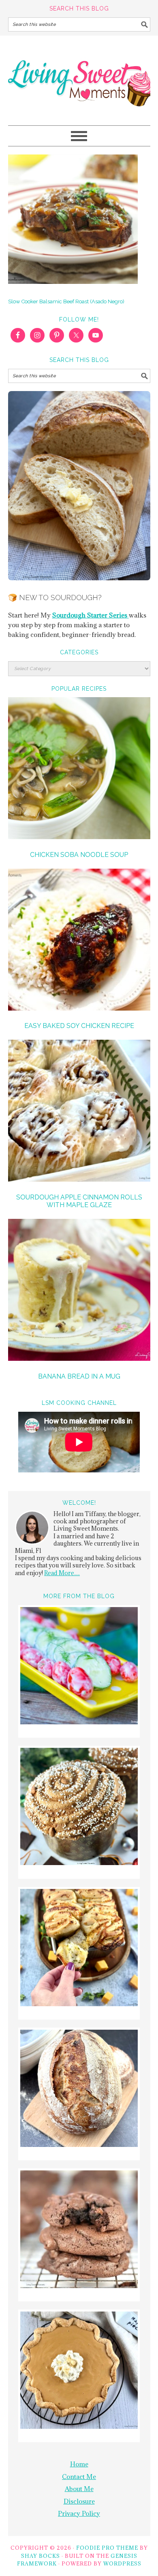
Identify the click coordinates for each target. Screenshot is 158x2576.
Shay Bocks (41, 2556)
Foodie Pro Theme (107, 2548)
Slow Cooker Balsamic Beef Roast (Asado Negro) (66, 301)
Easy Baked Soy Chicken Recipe (79, 1026)
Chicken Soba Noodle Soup (79, 855)
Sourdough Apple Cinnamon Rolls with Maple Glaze (79, 1201)
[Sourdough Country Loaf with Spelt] (79, 2090)
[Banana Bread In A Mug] (79, 1291)
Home (79, 2464)
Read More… (62, 1573)
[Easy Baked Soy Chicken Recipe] (79, 941)
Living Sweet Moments (79, 77)
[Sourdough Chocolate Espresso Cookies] (79, 2230)
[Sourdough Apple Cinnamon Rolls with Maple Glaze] (79, 1112)
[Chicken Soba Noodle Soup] (79, 769)
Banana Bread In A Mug (79, 1376)
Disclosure (79, 2501)
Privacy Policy (79, 2513)
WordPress (122, 2563)
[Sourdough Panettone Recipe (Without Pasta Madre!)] (79, 1808)
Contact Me (79, 2477)
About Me (79, 2489)
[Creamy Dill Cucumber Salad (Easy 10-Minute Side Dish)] (79, 1667)
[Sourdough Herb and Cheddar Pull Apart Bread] (79, 1949)
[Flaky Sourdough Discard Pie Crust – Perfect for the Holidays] (79, 2371)
